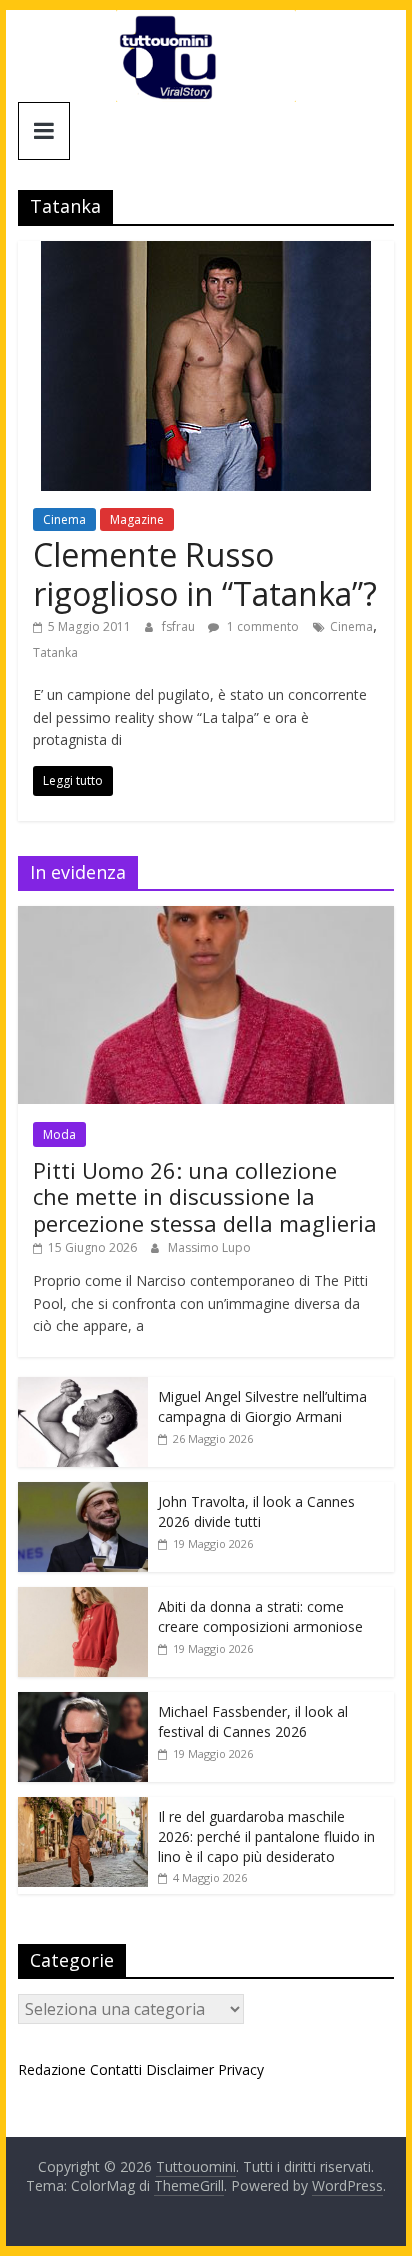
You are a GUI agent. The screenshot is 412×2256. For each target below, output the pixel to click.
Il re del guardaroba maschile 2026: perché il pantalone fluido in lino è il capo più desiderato (266, 1836)
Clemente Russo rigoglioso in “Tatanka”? (205, 573)
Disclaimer (180, 2069)
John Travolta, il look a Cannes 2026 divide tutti (256, 1511)
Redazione (52, 2069)
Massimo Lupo (209, 1247)
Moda (59, 1134)
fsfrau (180, 626)
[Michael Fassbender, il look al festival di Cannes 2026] (83, 1702)
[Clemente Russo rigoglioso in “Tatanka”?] (206, 253)
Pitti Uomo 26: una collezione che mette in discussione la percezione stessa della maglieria (205, 1196)
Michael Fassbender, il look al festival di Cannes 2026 (253, 1721)
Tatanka (55, 652)
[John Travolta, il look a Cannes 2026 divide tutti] (83, 1492)
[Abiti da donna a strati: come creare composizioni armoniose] (83, 1597)
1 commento (261, 626)
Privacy (241, 2069)
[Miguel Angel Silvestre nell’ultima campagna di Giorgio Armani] (83, 1387)
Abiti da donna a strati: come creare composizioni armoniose (260, 1616)
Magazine (137, 519)
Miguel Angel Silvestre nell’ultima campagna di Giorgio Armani (262, 1406)
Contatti (116, 2069)
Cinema (64, 519)
